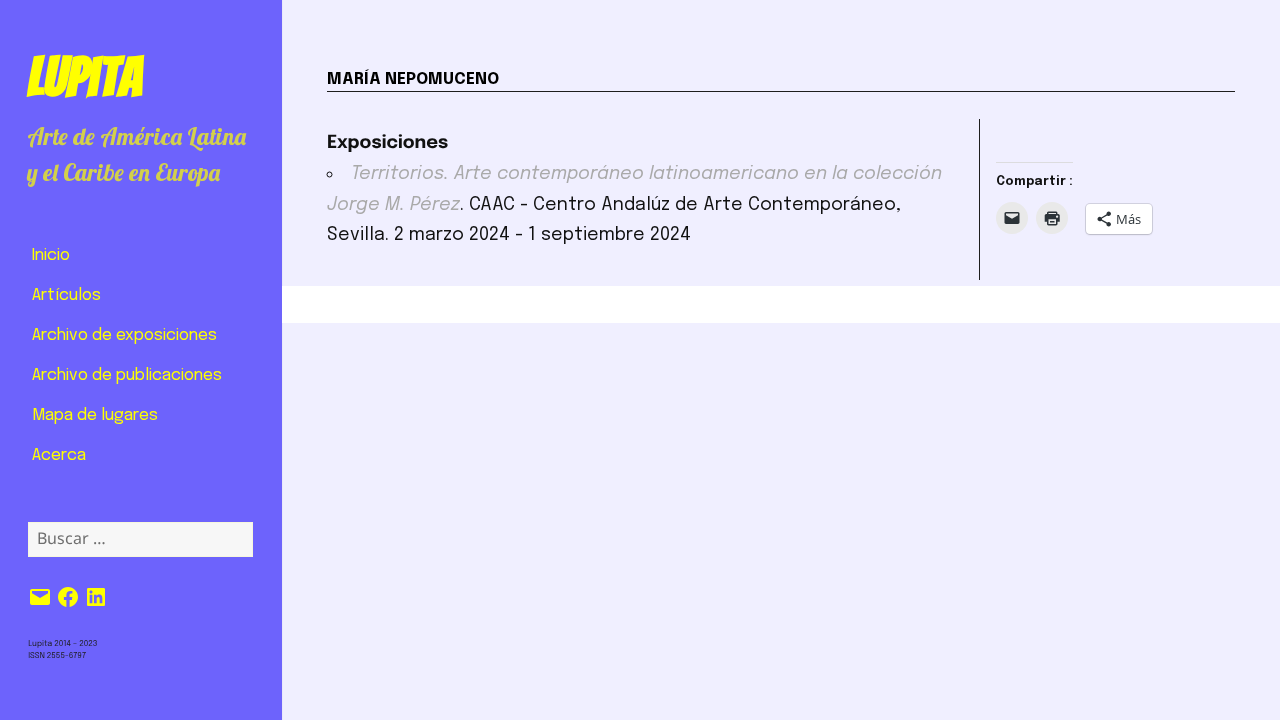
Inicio (51, 255)
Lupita (84, 77)
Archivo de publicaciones (127, 375)
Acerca (59, 455)
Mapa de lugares (95, 415)
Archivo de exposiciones (124, 335)
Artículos (66, 295)
